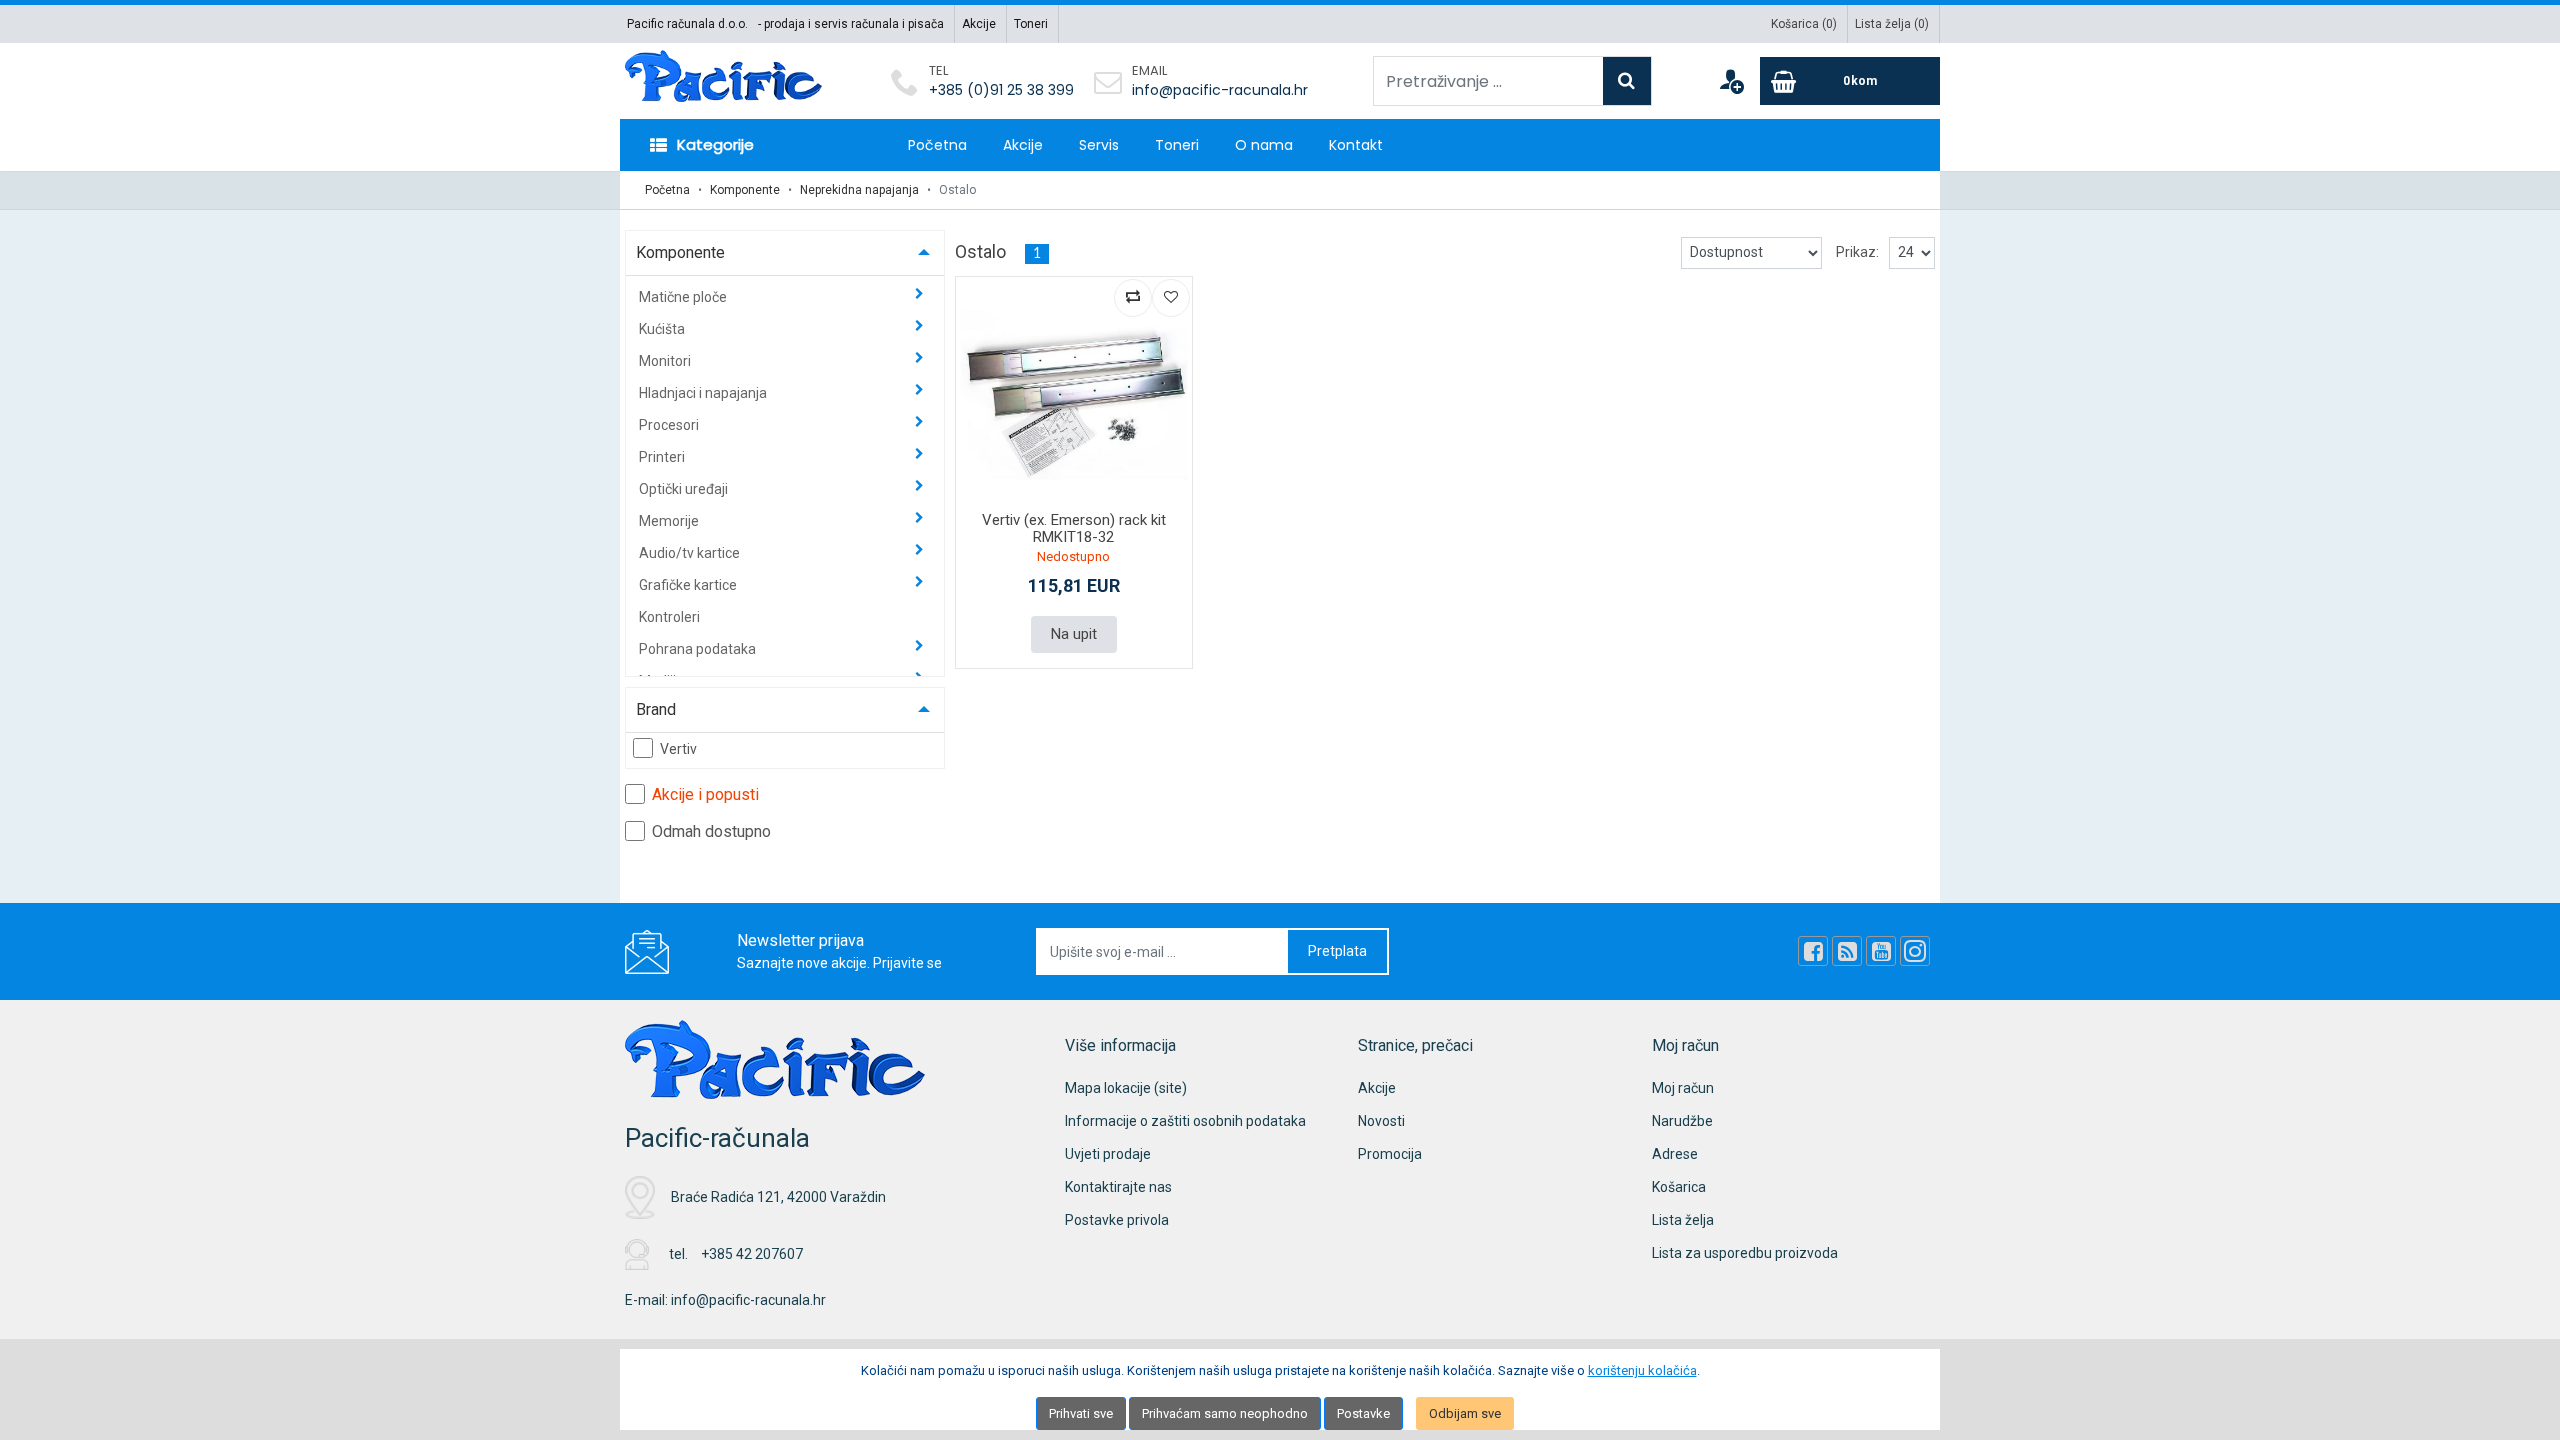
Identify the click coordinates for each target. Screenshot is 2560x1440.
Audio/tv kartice (691, 553)
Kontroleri (669, 617)
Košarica (1679, 1187)
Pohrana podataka (699, 649)
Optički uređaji (685, 489)
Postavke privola (1117, 1220)
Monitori (666, 361)
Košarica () (1804, 24)
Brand (656, 709)
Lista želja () (1892, 24)
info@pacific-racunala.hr (1220, 90)
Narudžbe (1682, 1121)
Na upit (1074, 634)
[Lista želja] (1171, 298)
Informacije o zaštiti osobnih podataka (1185, 1121)
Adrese (1675, 1154)
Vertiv (678, 749)
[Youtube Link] (1881, 951)
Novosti (1381, 1121)
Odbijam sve (1465, 1413)
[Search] (1627, 81)
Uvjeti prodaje (1108, 1154)
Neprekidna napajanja (859, 190)
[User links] (1731, 81)
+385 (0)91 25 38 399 (1001, 90)
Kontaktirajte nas (1118, 1187)
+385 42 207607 (752, 1254)
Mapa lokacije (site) (1126, 1088)
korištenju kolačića (1642, 1370)
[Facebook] (1813, 951)
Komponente (745, 190)
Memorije (670, 521)
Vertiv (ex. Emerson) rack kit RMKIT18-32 (1074, 528)
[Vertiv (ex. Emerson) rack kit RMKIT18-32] (1074, 395)
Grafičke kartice (689, 585)
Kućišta (663, 329)
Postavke (1363, 1413)
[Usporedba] (1133, 298)
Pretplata (1337, 951)
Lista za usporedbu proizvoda (1745, 1253)
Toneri (1031, 24)
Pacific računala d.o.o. (687, 24)
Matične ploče (684, 297)
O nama (1264, 145)
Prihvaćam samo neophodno (1225, 1413)
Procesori (670, 425)
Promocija (1390, 1154)
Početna (937, 145)
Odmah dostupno (711, 831)
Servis (1099, 145)
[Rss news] (1847, 951)
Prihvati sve (1081, 1413)
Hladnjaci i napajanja (704, 393)
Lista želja (1683, 1220)
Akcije (979, 24)
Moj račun (1683, 1088)
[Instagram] (1915, 951)
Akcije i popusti (705, 794)
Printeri (663, 457)
